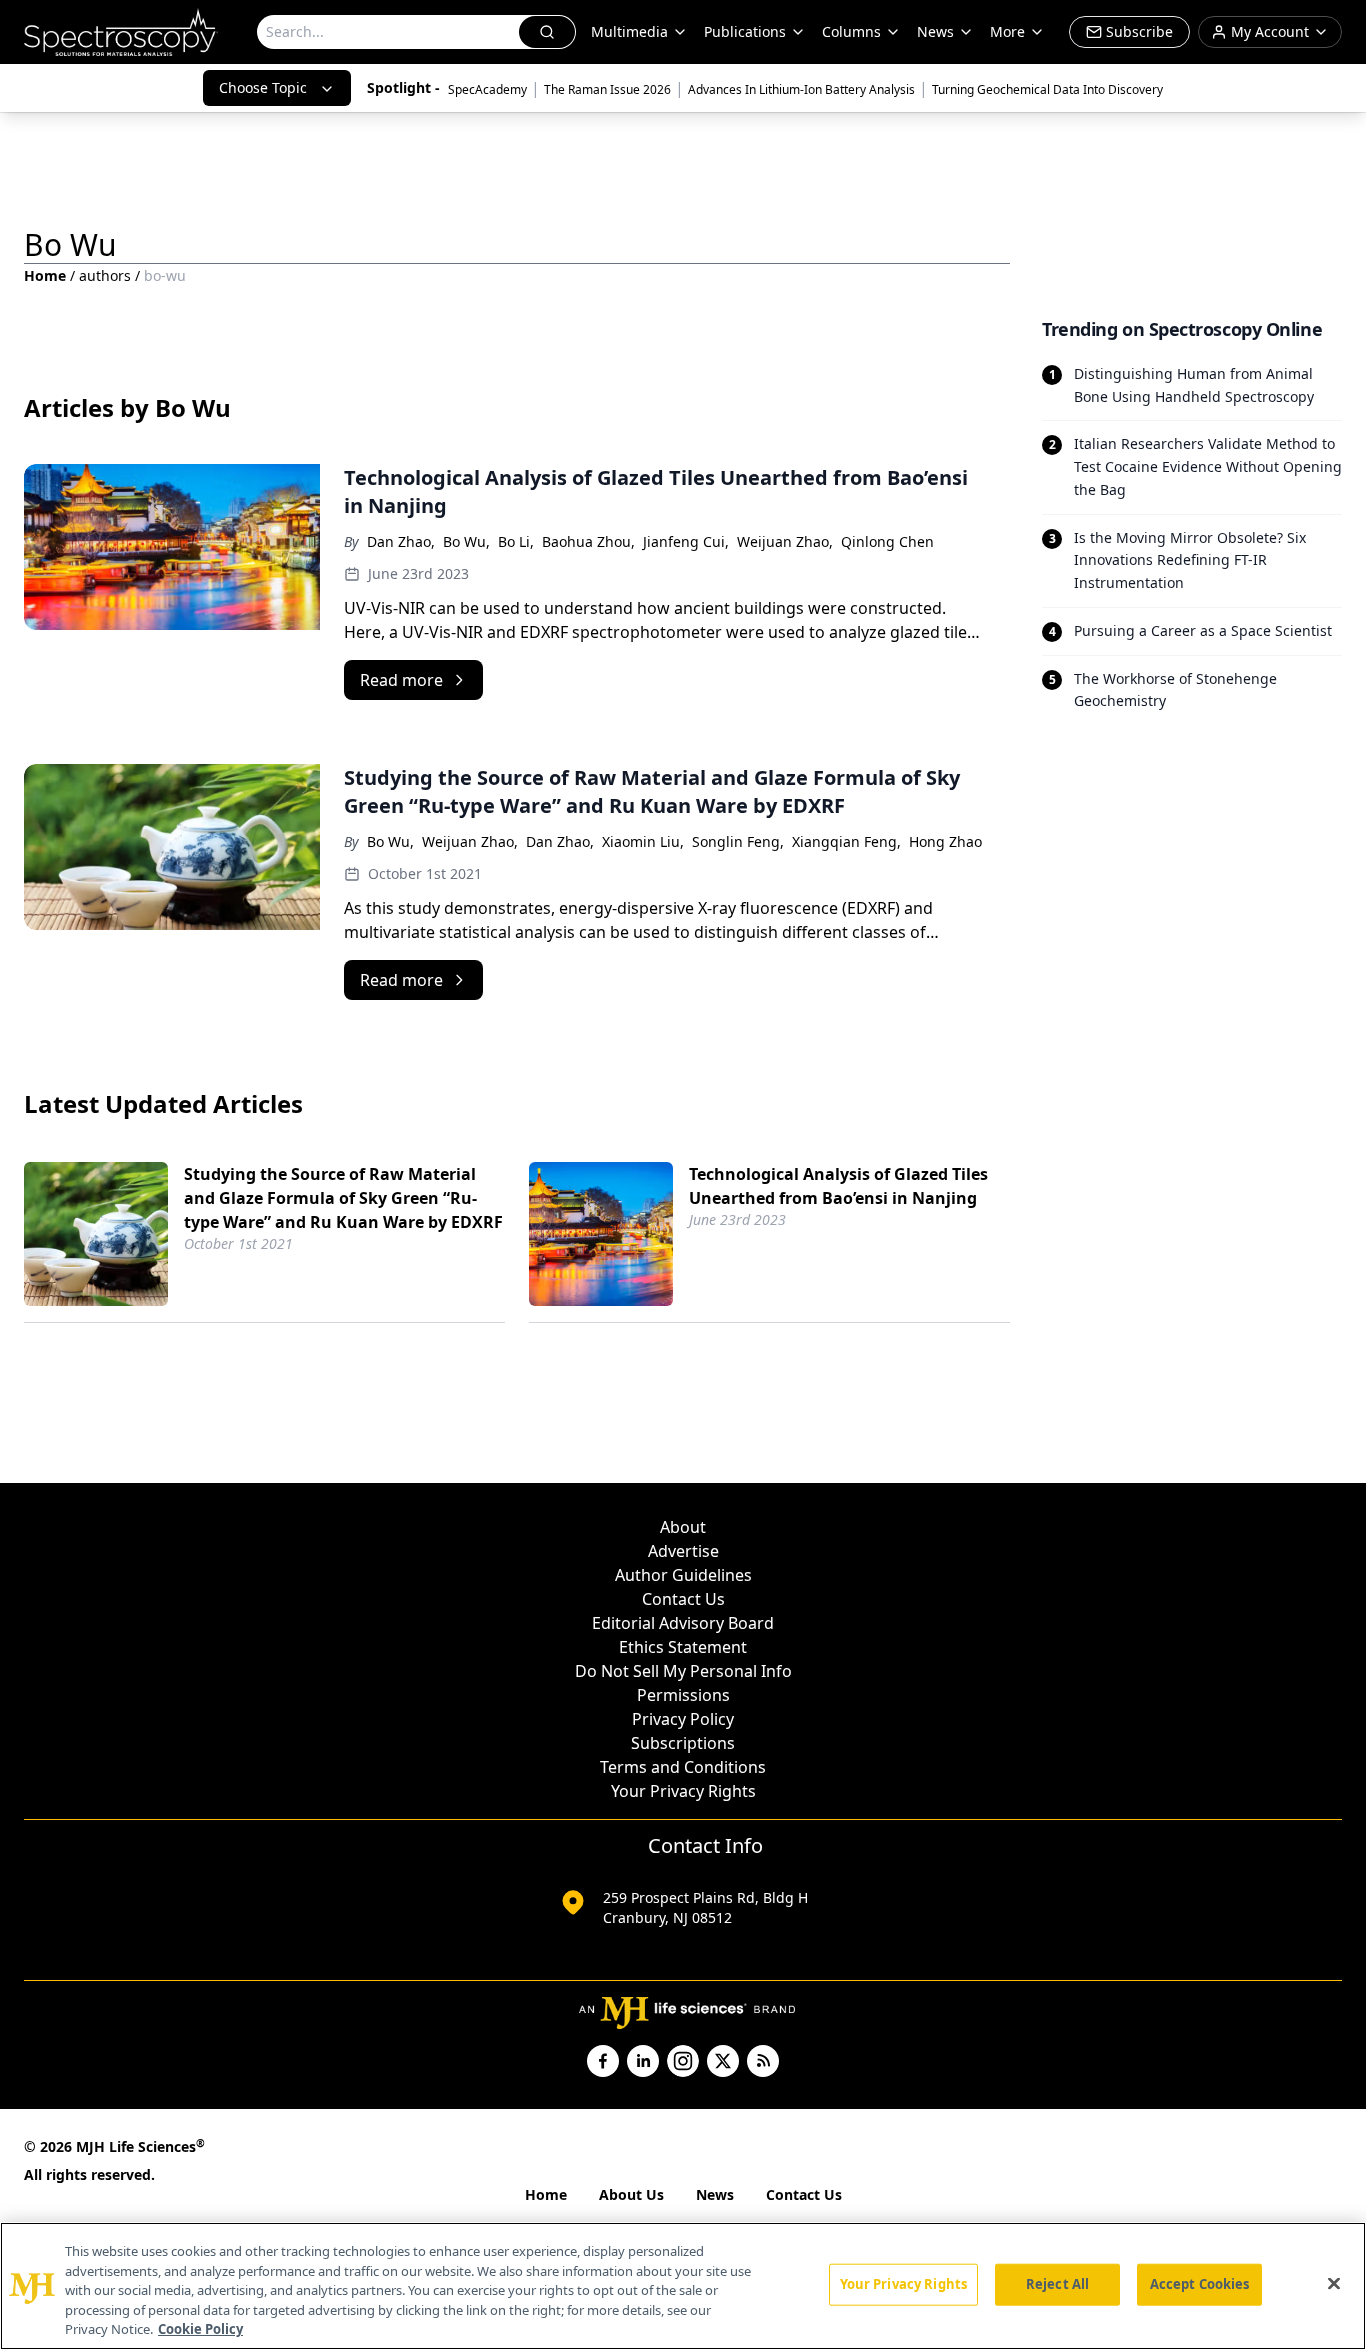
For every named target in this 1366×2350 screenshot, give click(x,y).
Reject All (1057, 2284)
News (715, 2194)
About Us (631, 2194)
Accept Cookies (1200, 2284)
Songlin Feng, (738, 841)
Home (45, 275)
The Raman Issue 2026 (607, 89)
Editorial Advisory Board (683, 1623)
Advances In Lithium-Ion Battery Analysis (801, 89)
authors (105, 275)
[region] (683, 2286)
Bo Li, (516, 541)
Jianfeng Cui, (686, 541)
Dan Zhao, (401, 541)
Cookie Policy (200, 2329)
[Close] (1334, 2284)
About (683, 1527)
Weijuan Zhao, (785, 541)
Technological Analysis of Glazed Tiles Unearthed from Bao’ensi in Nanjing (838, 1186)
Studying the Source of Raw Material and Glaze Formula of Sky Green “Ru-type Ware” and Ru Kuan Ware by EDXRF (343, 1198)
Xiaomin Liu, (643, 841)
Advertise (683, 1551)
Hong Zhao (945, 841)
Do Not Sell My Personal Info (683, 1671)
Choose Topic (263, 87)
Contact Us (683, 1599)
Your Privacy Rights (683, 1791)
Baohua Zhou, (588, 541)
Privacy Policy (683, 1719)
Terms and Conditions (683, 1767)
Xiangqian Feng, (846, 841)
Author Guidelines (683, 1575)
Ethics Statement (683, 1647)
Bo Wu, (466, 541)
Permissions (683, 1695)
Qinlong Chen (887, 541)
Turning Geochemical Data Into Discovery (1047, 89)
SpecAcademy (487, 89)
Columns (851, 31)
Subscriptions (683, 1743)
